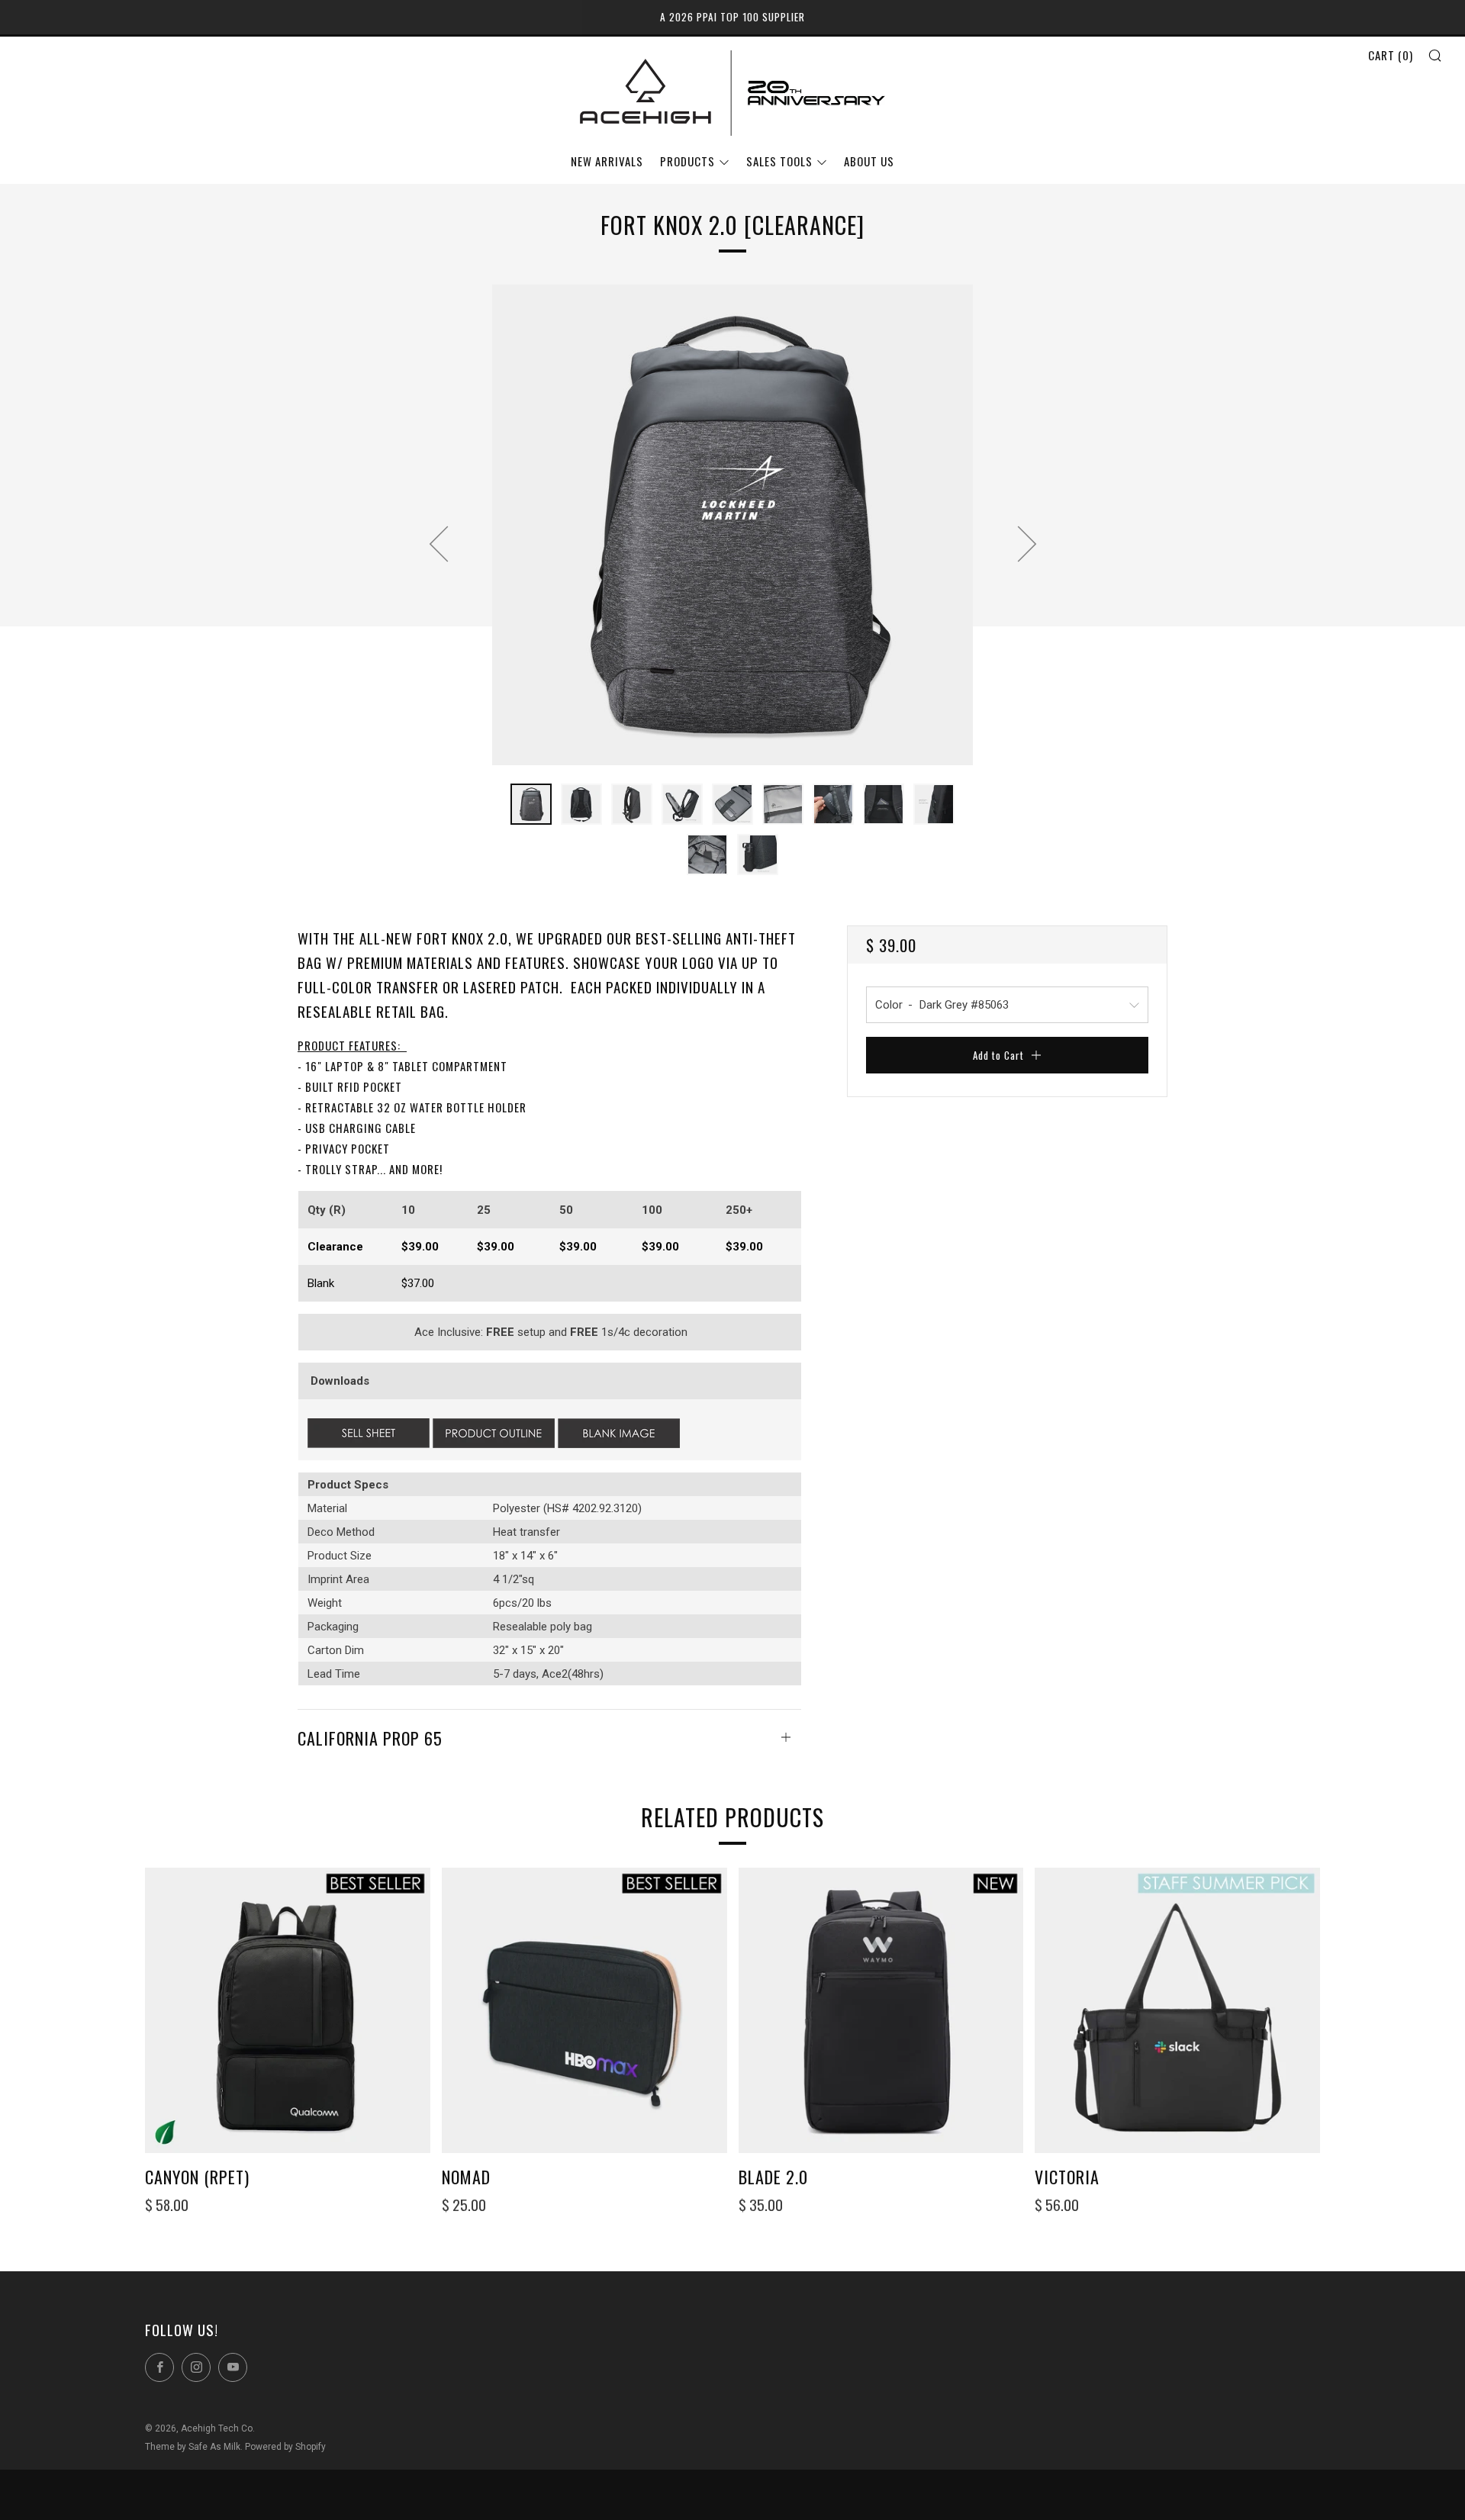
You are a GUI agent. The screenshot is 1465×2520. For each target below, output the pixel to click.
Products (687, 161)
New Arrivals (607, 161)
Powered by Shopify (285, 2447)
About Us (869, 161)
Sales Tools (779, 161)
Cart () (1391, 55)
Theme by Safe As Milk (193, 2447)
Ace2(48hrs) (573, 1674)
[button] (531, 804)
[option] (732, 525)
